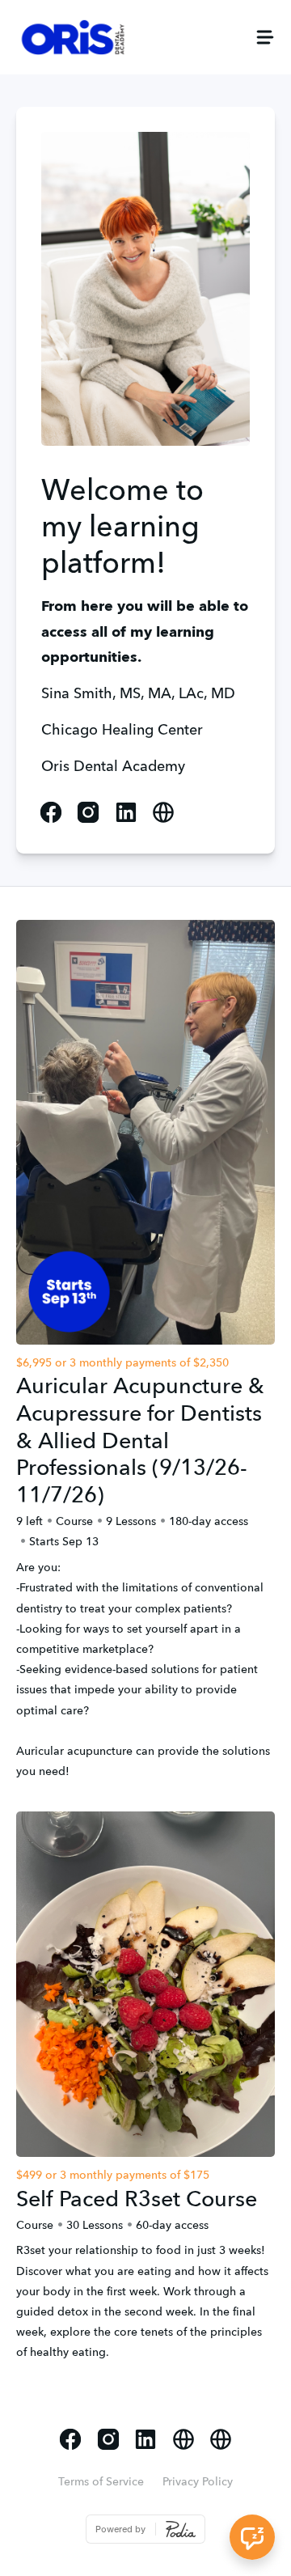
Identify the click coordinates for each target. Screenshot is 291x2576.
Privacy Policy (198, 2482)
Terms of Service (101, 2482)
